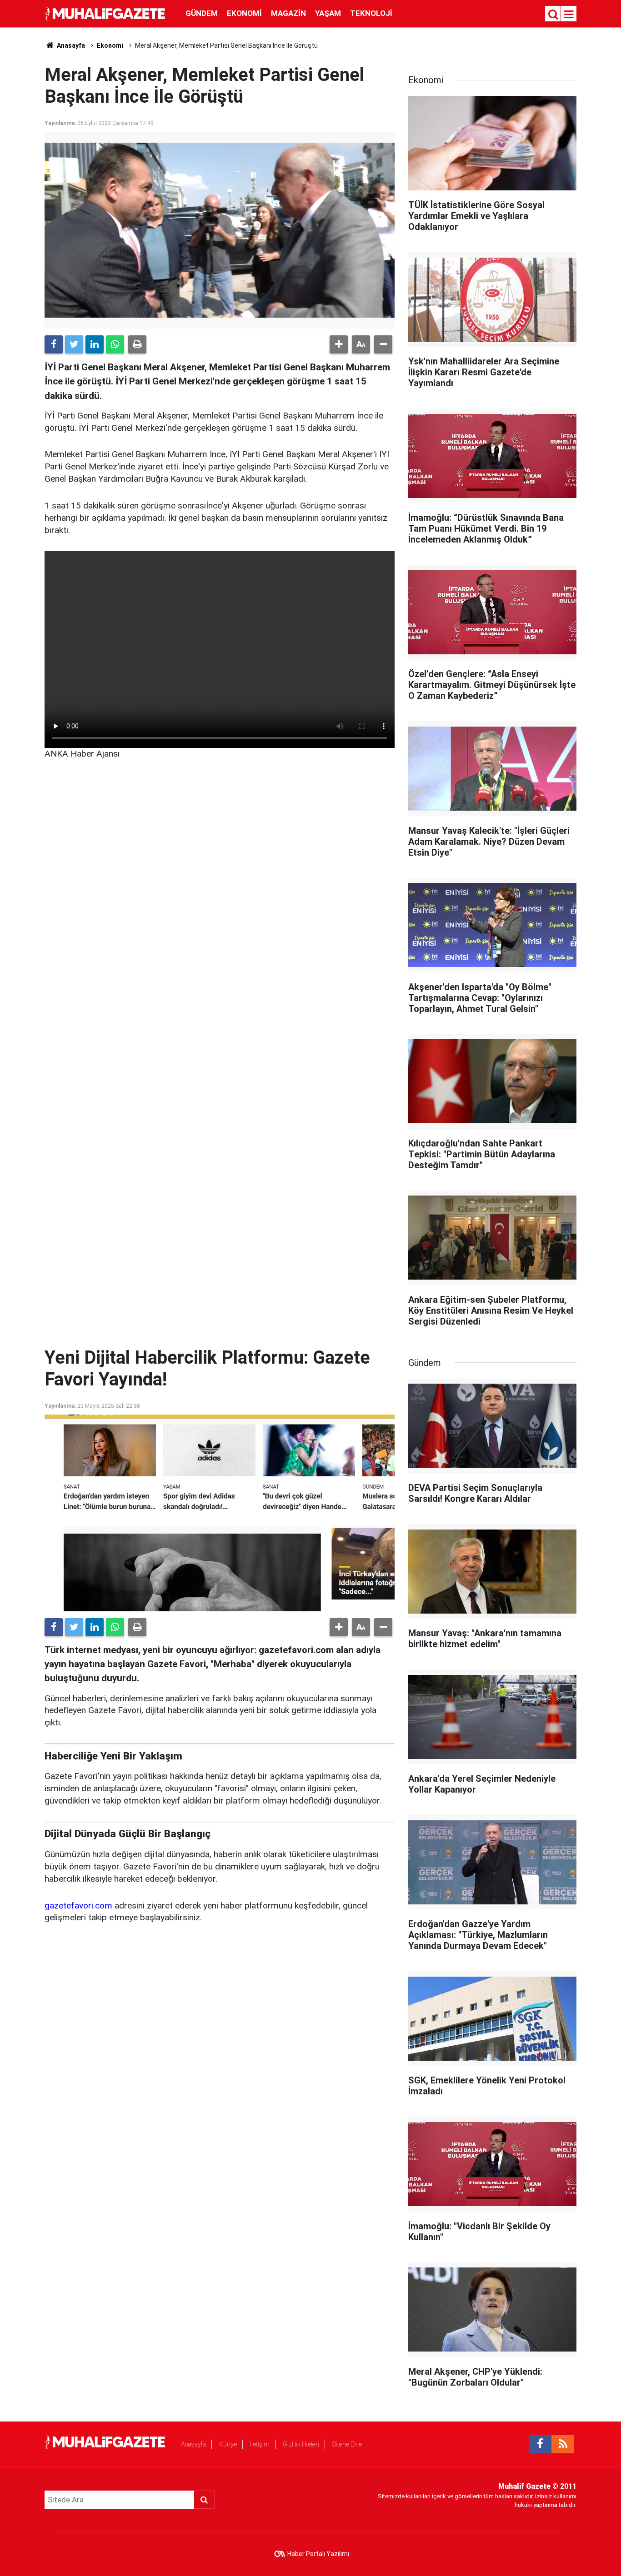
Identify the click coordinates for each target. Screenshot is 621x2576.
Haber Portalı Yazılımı (318, 2554)
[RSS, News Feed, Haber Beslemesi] (563, 2444)
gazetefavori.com (78, 1906)
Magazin (288, 13)
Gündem (202, 13)
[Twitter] (74, 344)
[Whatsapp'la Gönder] (115, 344)
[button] (339, 344)
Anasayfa (193, 2444)
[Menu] (569, 15)
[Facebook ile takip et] (540, 2444)
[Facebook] (54, 344)
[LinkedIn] (95, 344)
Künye (228, 2444)
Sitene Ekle (347, 2444)
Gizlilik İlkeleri (301, 2444)
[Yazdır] (137, 344)
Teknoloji (371, 13)
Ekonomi (244, 13)
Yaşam (328, 13)
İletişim (260, 2444)
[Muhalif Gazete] (106, 13)
